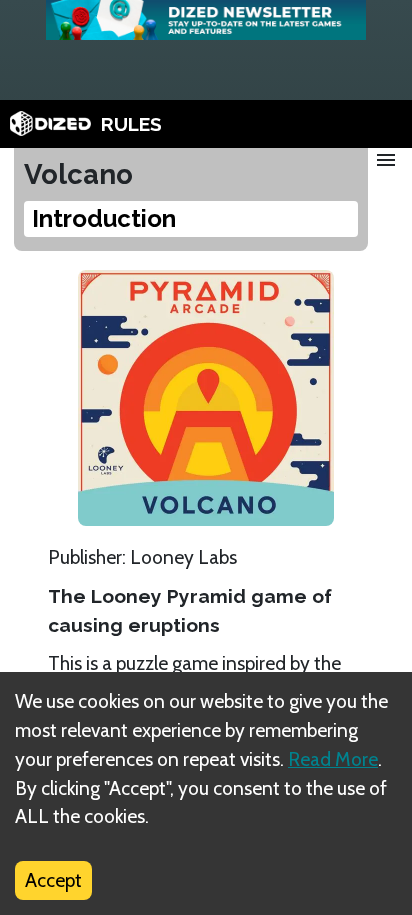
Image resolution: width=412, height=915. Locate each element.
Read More (333, 759)
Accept (53, 880)
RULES (131, 124)
